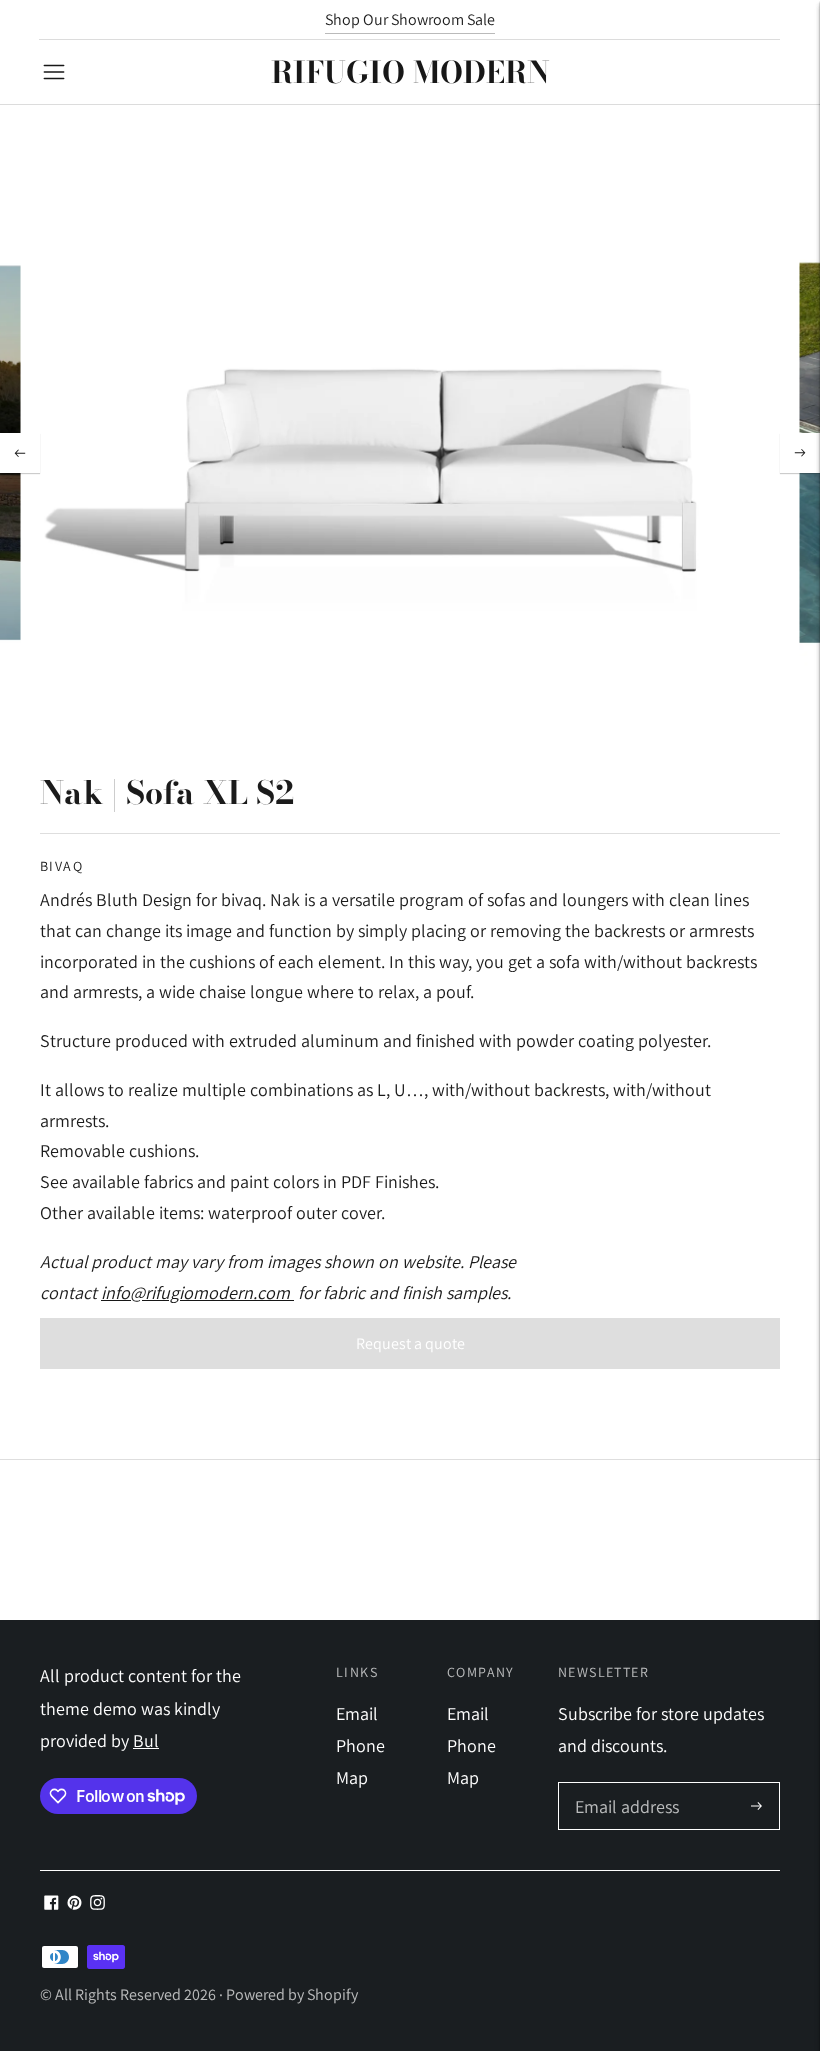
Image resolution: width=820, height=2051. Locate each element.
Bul (146, 1740)
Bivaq (61, 866)
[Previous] (20, 453)
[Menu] (54, 72)
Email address (624, 1785)
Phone (360, 1745)
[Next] (800, 453)
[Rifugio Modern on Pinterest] (74, 1903)
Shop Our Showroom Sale (410, 19)
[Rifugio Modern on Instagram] (97, 1903)
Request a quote (410, 1343)
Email (357, 1713)
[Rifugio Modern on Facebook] (51, 1903)
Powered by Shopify (292, 1994)
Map (352, 1777)
